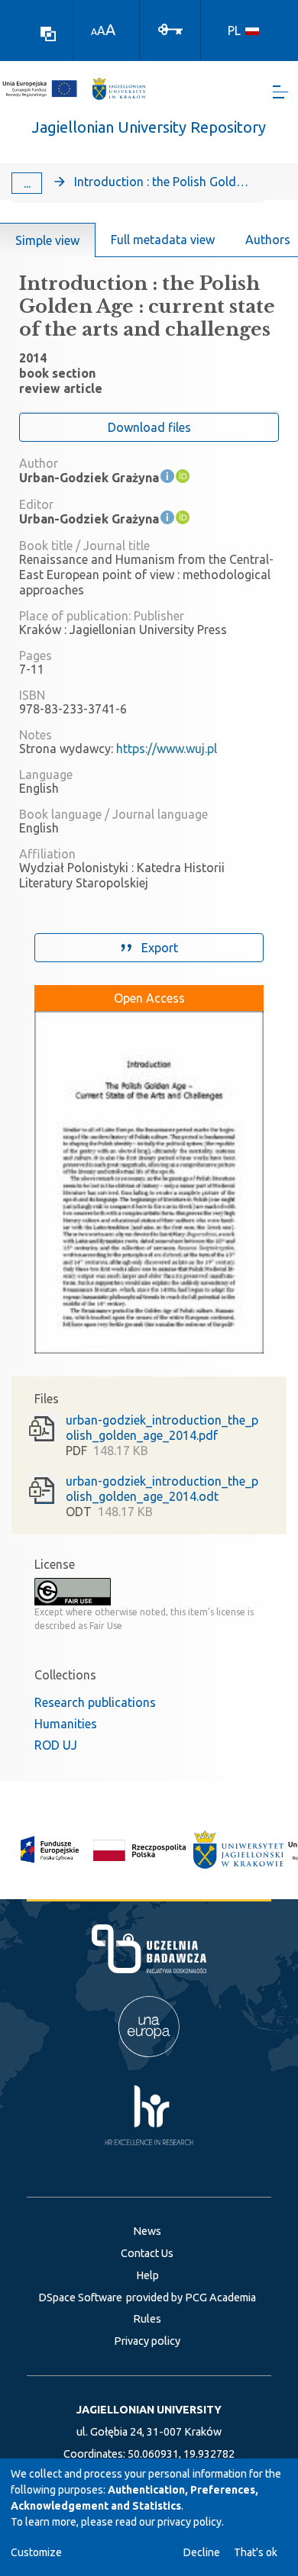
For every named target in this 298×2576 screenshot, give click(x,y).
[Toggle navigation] (280, 92)
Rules (147, 2319)
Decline (202, 2552)
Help (147, 2275)
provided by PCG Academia (191, 2297)
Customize (36, 2552)
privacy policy (189, 2522)
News (147, 2231)
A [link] (94, 32)
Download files (149, 427)
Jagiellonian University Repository (149, 127)
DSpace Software (80, 2297)
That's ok (256, 2552)
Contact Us (147, 2253)
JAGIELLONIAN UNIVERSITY (149, 2410)
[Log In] (170, 28)
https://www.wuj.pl (167, 749)
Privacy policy (147, 2341)
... (27, 183)
